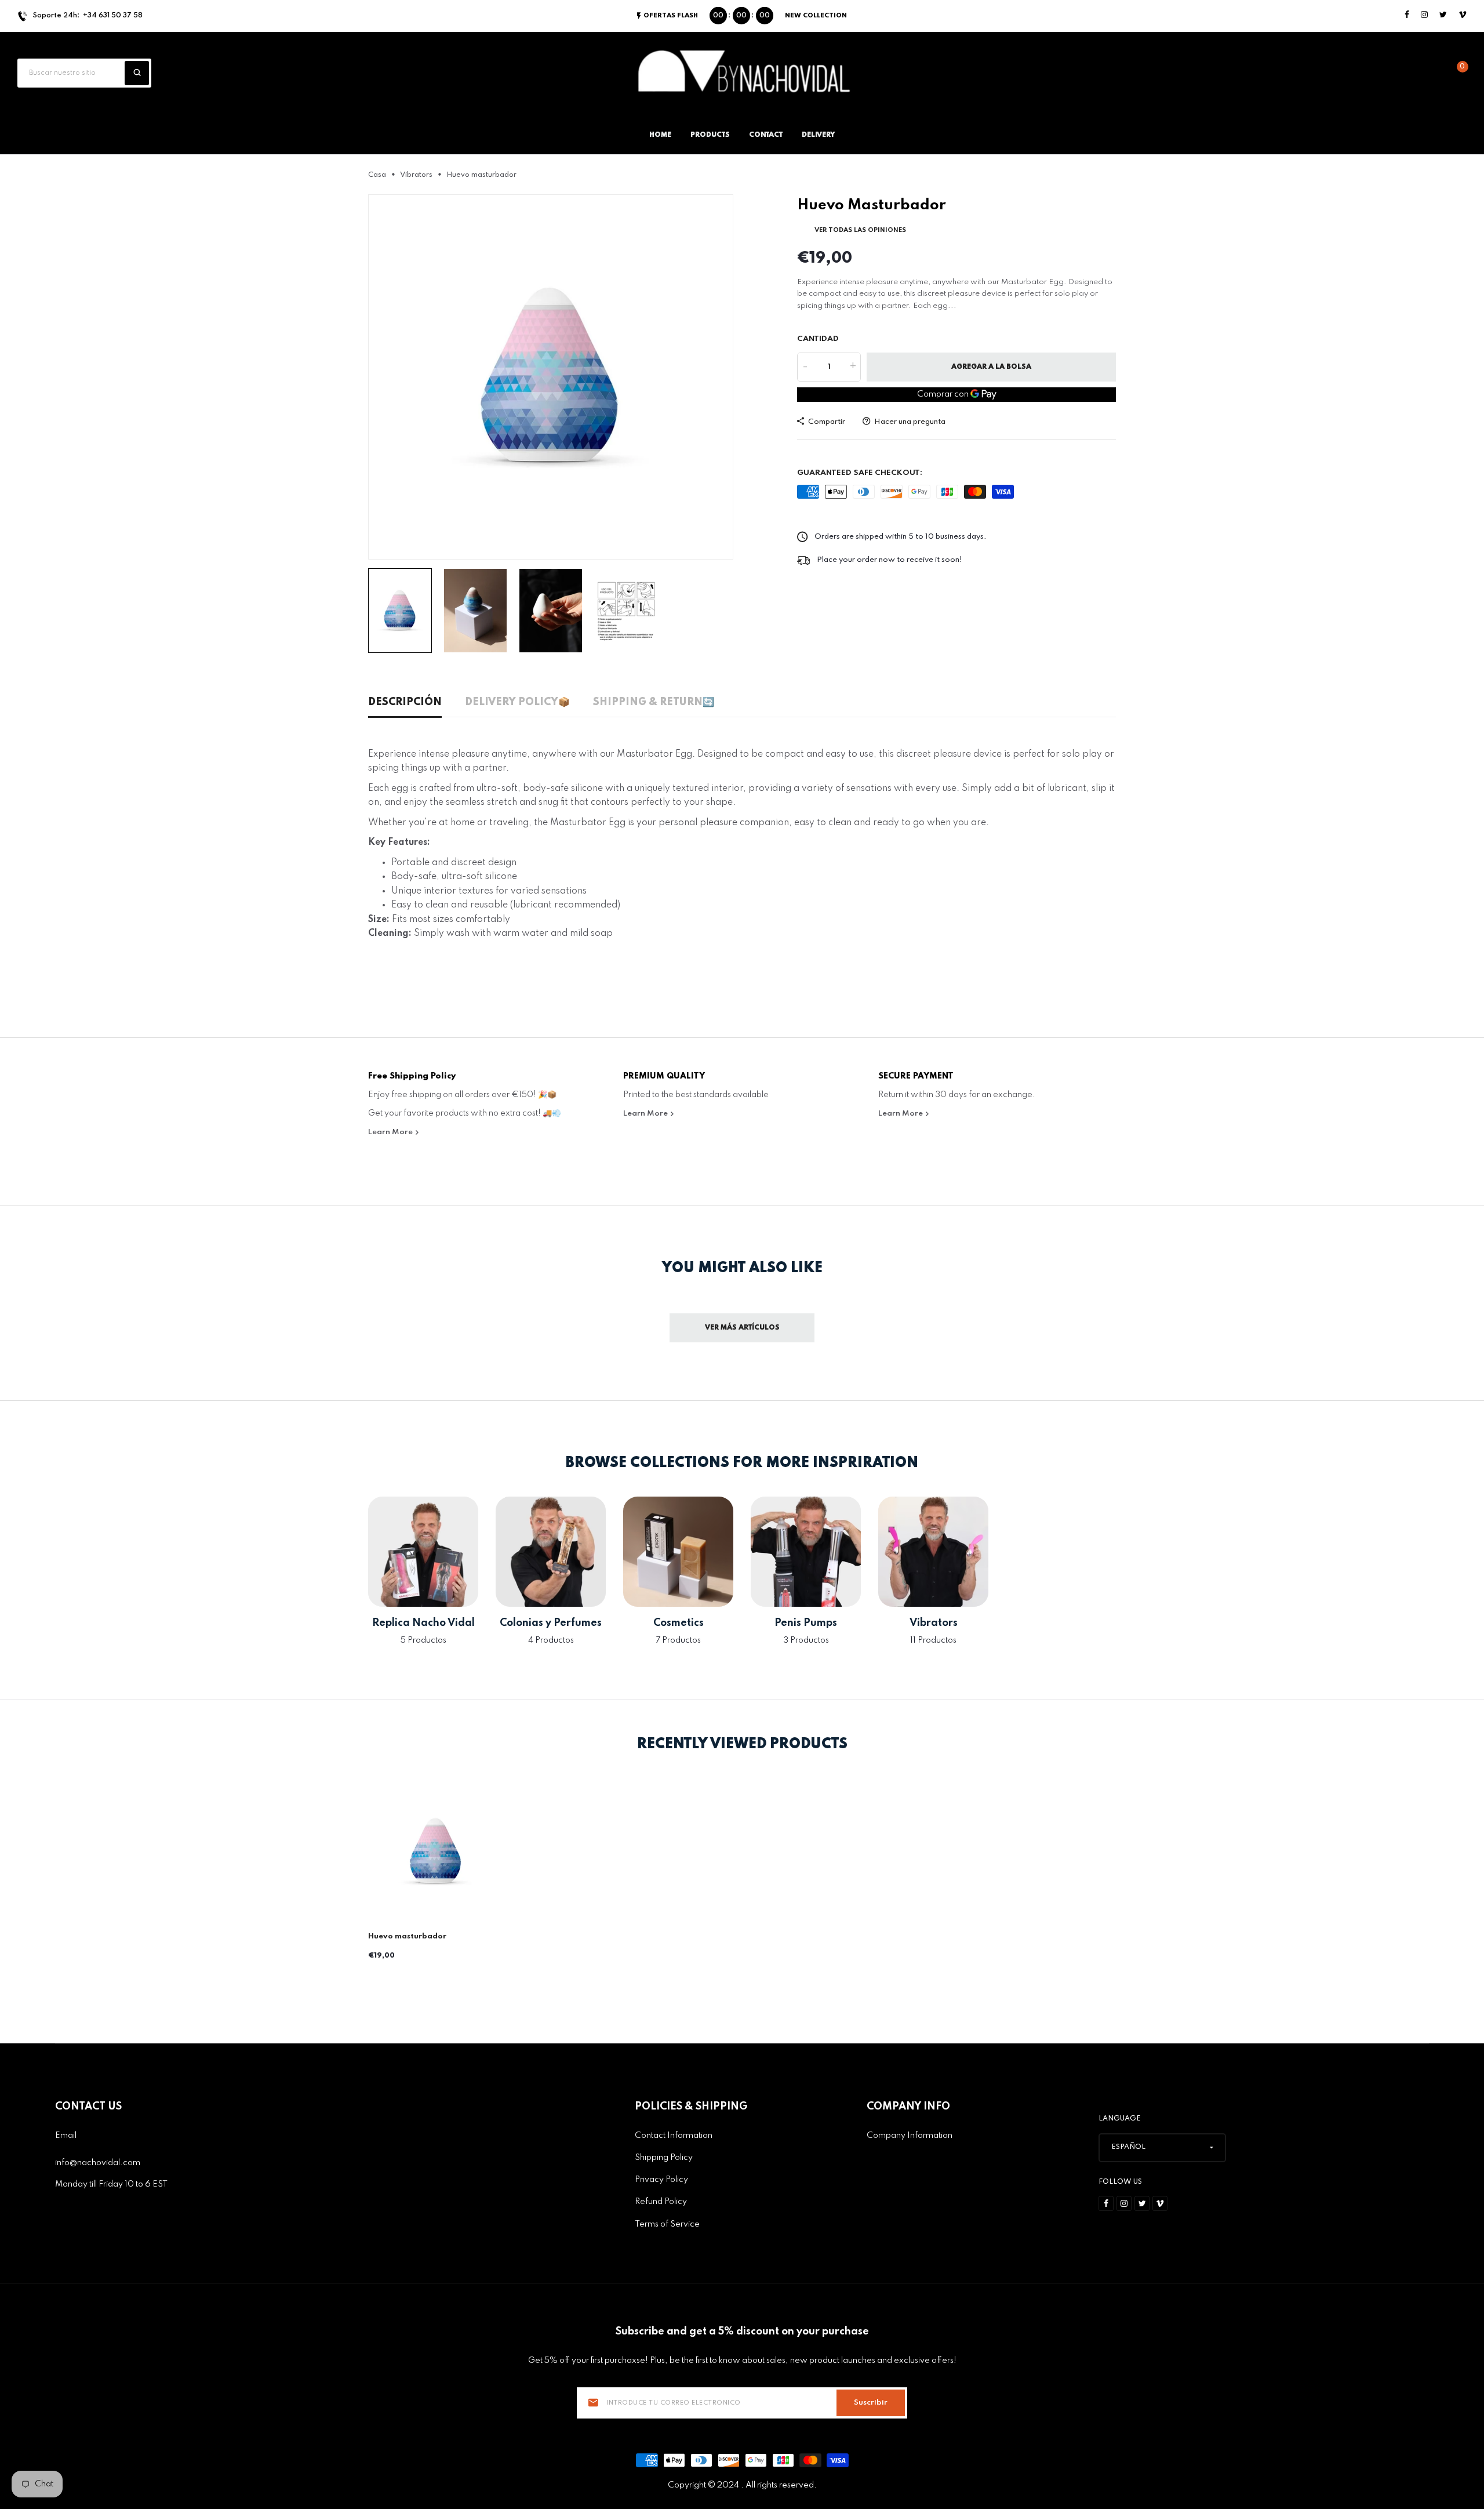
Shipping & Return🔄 (654, 702)
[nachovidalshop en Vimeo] (1463, 15)
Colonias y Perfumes (551, 1623)
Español (1128, 2147)
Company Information (910, 2136)
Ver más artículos (742, 1328)
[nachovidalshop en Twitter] (1443, 15)
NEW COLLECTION (816, 16)
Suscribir (871, 2403)
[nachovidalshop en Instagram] (1424, 15)
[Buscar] (137, 73)
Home (660, 135)
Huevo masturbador (407, 1936)
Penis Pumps (806, 1623)
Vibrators (416, 175)
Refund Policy (661, 2202)
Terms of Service (667, 2224)
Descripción (405, 702)
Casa (377, 175)
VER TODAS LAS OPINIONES (860, 230)
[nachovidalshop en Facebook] (1407, 15)
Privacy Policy (661, 2180)
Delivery (818, 135)
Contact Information (674, 2136)
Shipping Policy (664, 2158)
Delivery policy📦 (517, 702)
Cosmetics (679, 1623)
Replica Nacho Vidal (423, 1623)
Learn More (391, 1132)
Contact (766, 135)
